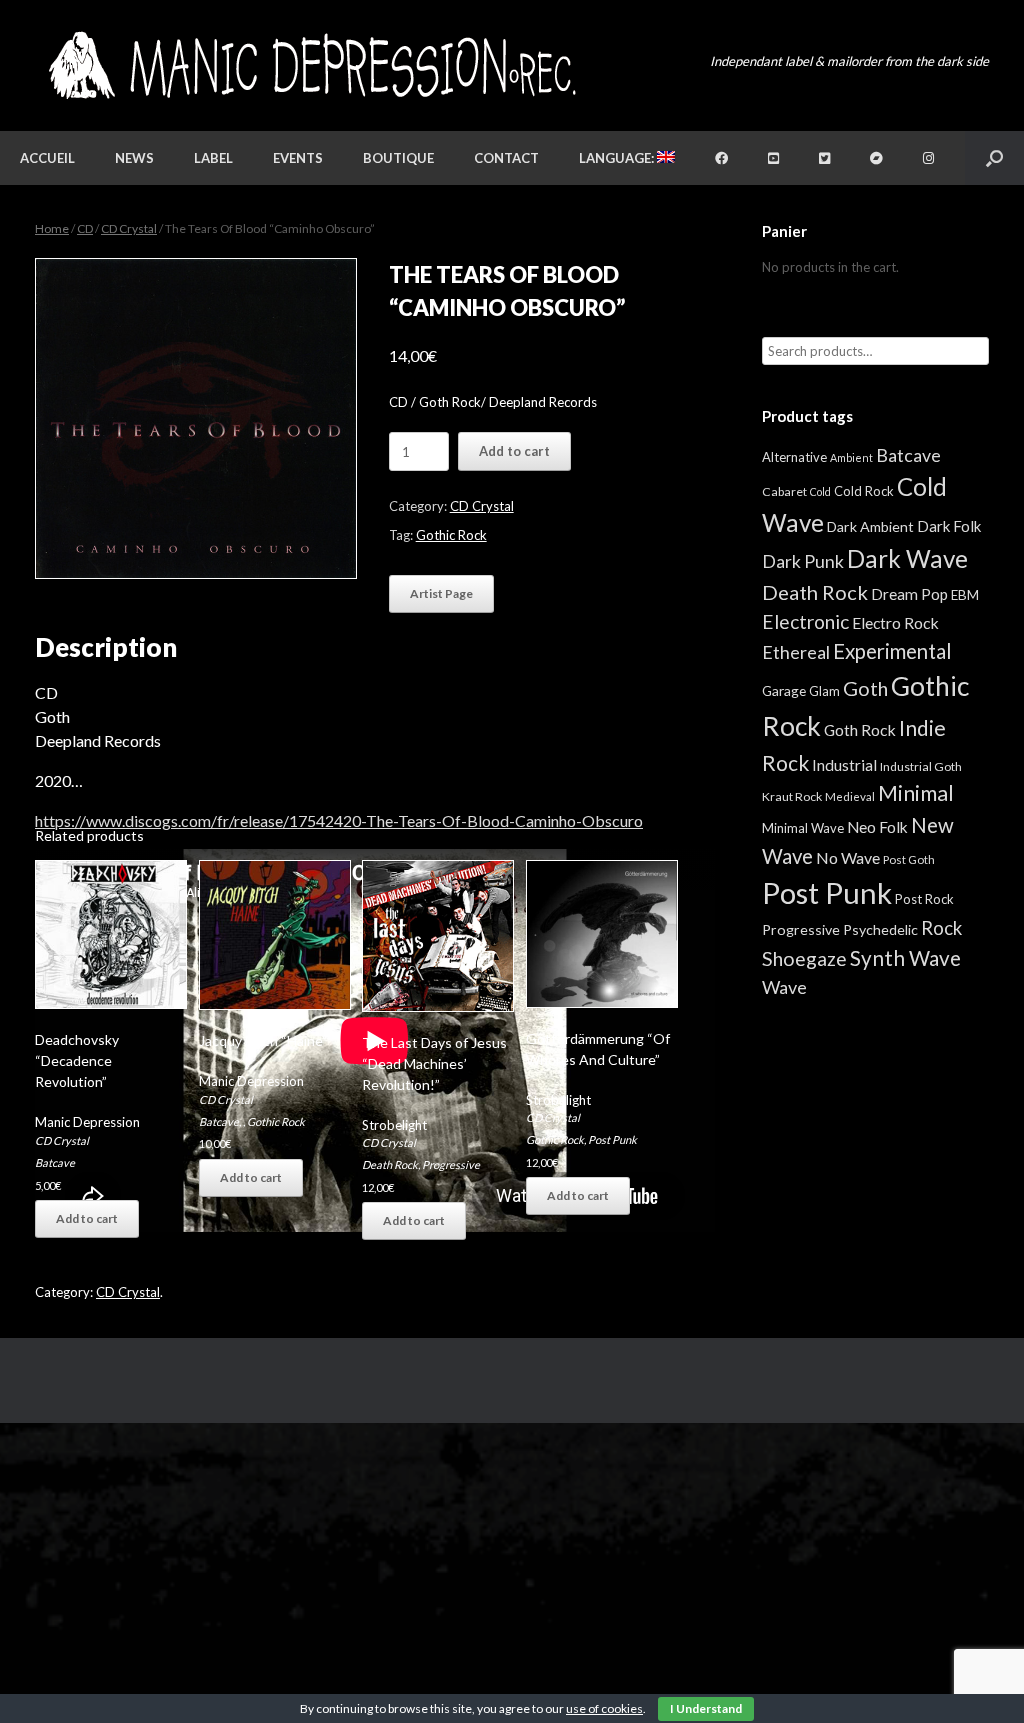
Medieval (850, 796)
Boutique (398, 158)
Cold (820, 491)
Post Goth (909, 859)
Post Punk (612, 1139)
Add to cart (514, 451)
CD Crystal (129, 228)
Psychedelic (880, 929)
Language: (618, 158)
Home (52, 228)
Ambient (851, 457)
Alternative (794, 457)
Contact (506, 158)
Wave (784, 987)
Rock (941, 928)
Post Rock (924, 899)
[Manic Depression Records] (310, 65)
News (134, 158)
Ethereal (796, 652)
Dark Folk (949, 526)
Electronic (805, 621)
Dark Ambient (870, 526)
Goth (865, 688)
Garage (784, 690)
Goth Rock (860, 729)
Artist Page (441, 593)
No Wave (848, 857)
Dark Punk (803, 561)
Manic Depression (87, 1122)
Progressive (451, 1164)
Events (298, 158)
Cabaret (784, 491)
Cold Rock (864, 491)
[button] (994, 158)
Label (213, 158)
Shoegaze (804, 958)
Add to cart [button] (87, 1218)
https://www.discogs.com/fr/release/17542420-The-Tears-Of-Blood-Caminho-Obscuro (339, 820)
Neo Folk (877, 827)
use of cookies (604, 1708)
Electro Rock (895, 622)
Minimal (916, 793)
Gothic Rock (451, 535)
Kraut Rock (792, 796)
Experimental (892, 651)
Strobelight (394, 1125)
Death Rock (390, 1164)
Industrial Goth (921, 766)
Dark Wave (907, 558)
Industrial (844, 765)
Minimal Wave (803, 828)
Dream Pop (909, 594)
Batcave (55, 1162)
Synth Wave (905, 958)
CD (85, 228)
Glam (824, 691)
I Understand (706, 1708)
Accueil (47, 158)
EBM (965, 595)
